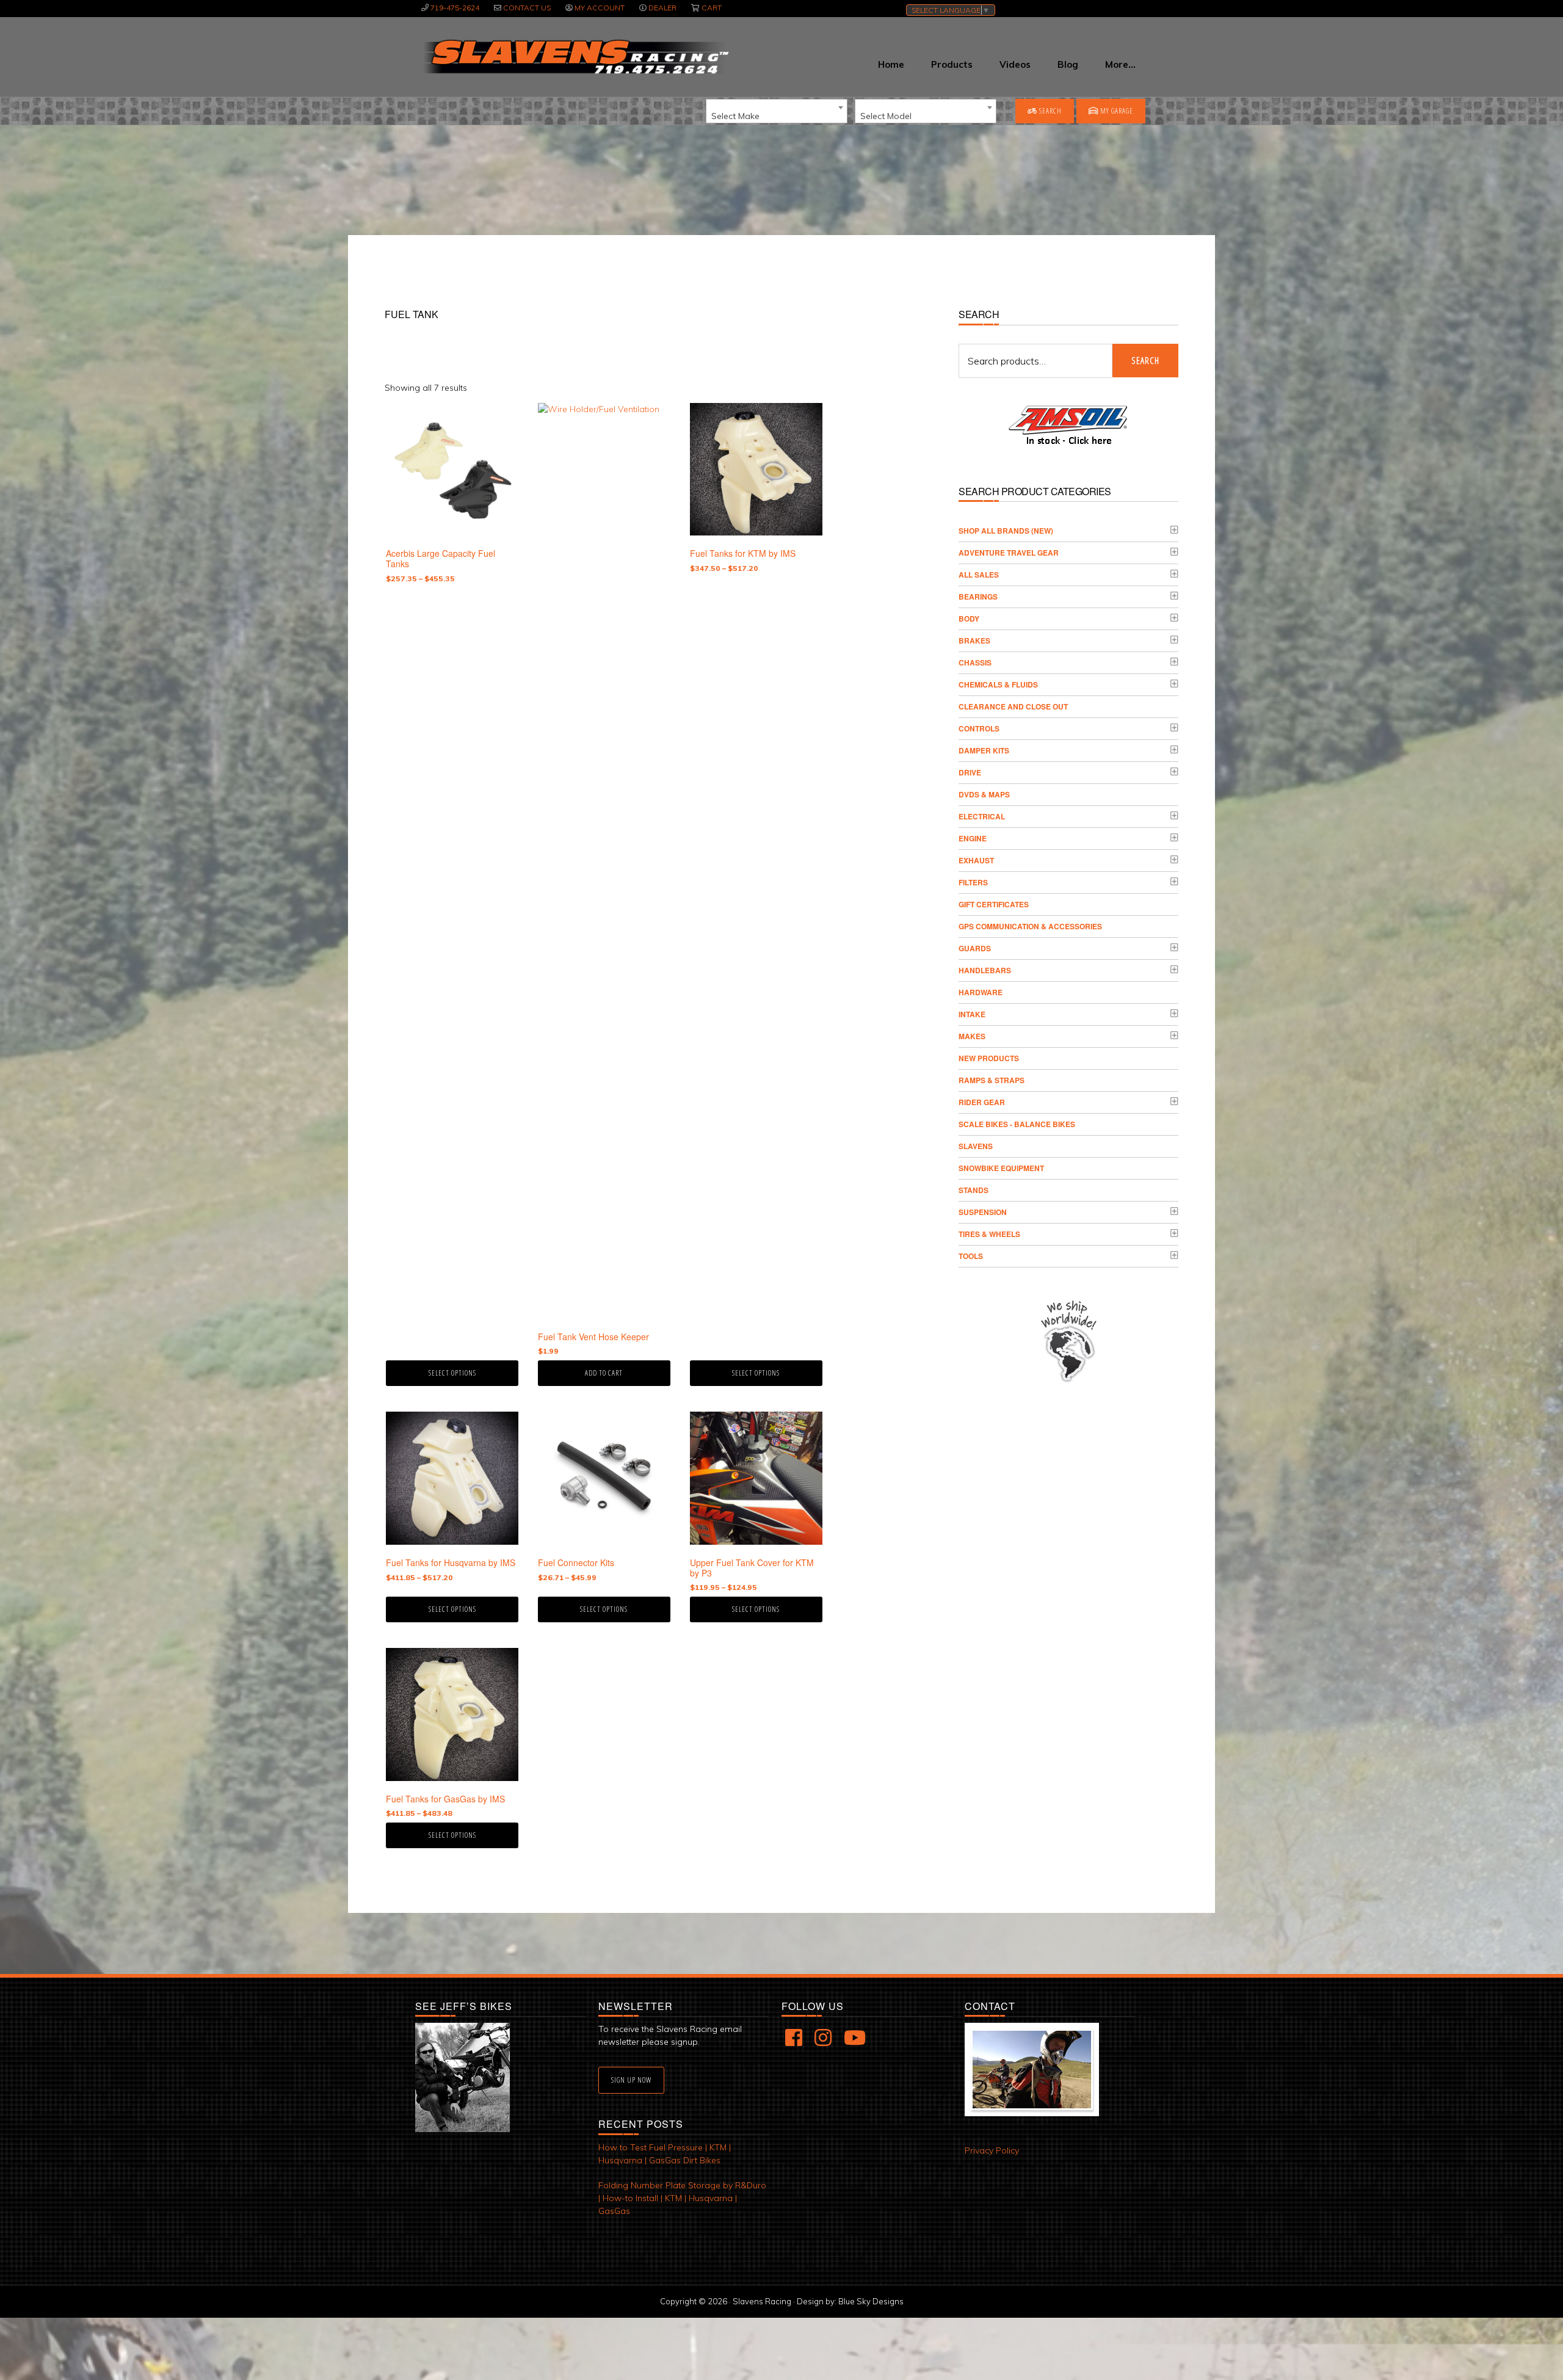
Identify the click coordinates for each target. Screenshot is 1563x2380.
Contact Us (527, 8)
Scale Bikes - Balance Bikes (1017, 1124)
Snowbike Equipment (1001, 1168)
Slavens (976, 1146)
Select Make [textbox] (735, 116)
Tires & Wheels (989, 1234)
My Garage (1116, 111)
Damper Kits (984, 750)
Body (969, 619)
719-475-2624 (455, 8)
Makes (972, 1036)
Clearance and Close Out (1013, 706)
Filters (973, 882)
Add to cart (604, 1373)
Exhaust (976, 860)
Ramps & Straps (992, 1080)
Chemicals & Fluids (998, 684)
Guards (975, 948)
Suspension (983, 1212)
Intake (972, 1014)
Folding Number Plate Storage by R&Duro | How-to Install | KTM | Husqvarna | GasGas (682, 2198)
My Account (600, 8)
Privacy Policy (992, 2150)
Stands (974, 1190)
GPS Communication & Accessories (1030, 926)
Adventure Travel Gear (1009, 553)
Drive (970, 772)
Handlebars (985, 970)
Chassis (975, 662)
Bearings (978, 597)
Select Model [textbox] (886, 116)
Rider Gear (982, 1102)
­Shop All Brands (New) (1006, 531)
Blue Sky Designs (871, 2301)
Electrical (982, 816)
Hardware (981, 992)
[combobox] (777, 111)
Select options (452, 1373)
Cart (712, 8)
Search (1050, 111)
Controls (979, 728)
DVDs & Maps (984, 794)
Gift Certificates (994, 904)
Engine (973, 838)
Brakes (974, 640)
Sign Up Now (631, 2080)
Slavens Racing (575, 57)
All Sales (979, 575)
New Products (989, 1058)
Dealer (662, 8)
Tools (971, 1256)
